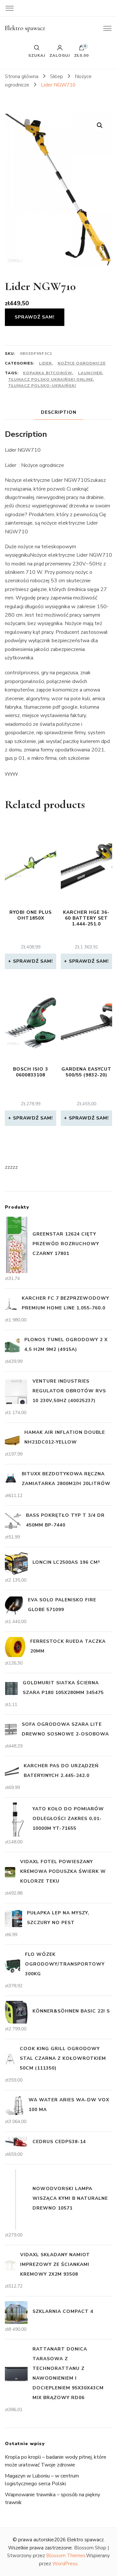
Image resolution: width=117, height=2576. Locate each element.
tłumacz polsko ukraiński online (51, 379)
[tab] (59, 412)
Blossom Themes (66, 2556)
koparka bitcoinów (48, 373)
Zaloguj (60, 55)
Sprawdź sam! (35, 317)
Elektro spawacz (25, 28)
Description (59, 412)
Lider (45, 363)
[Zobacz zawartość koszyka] (82, 49)
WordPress (65, 2564)
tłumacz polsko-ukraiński (42, 386)
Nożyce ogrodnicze (82, 363)
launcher (90, 373)
